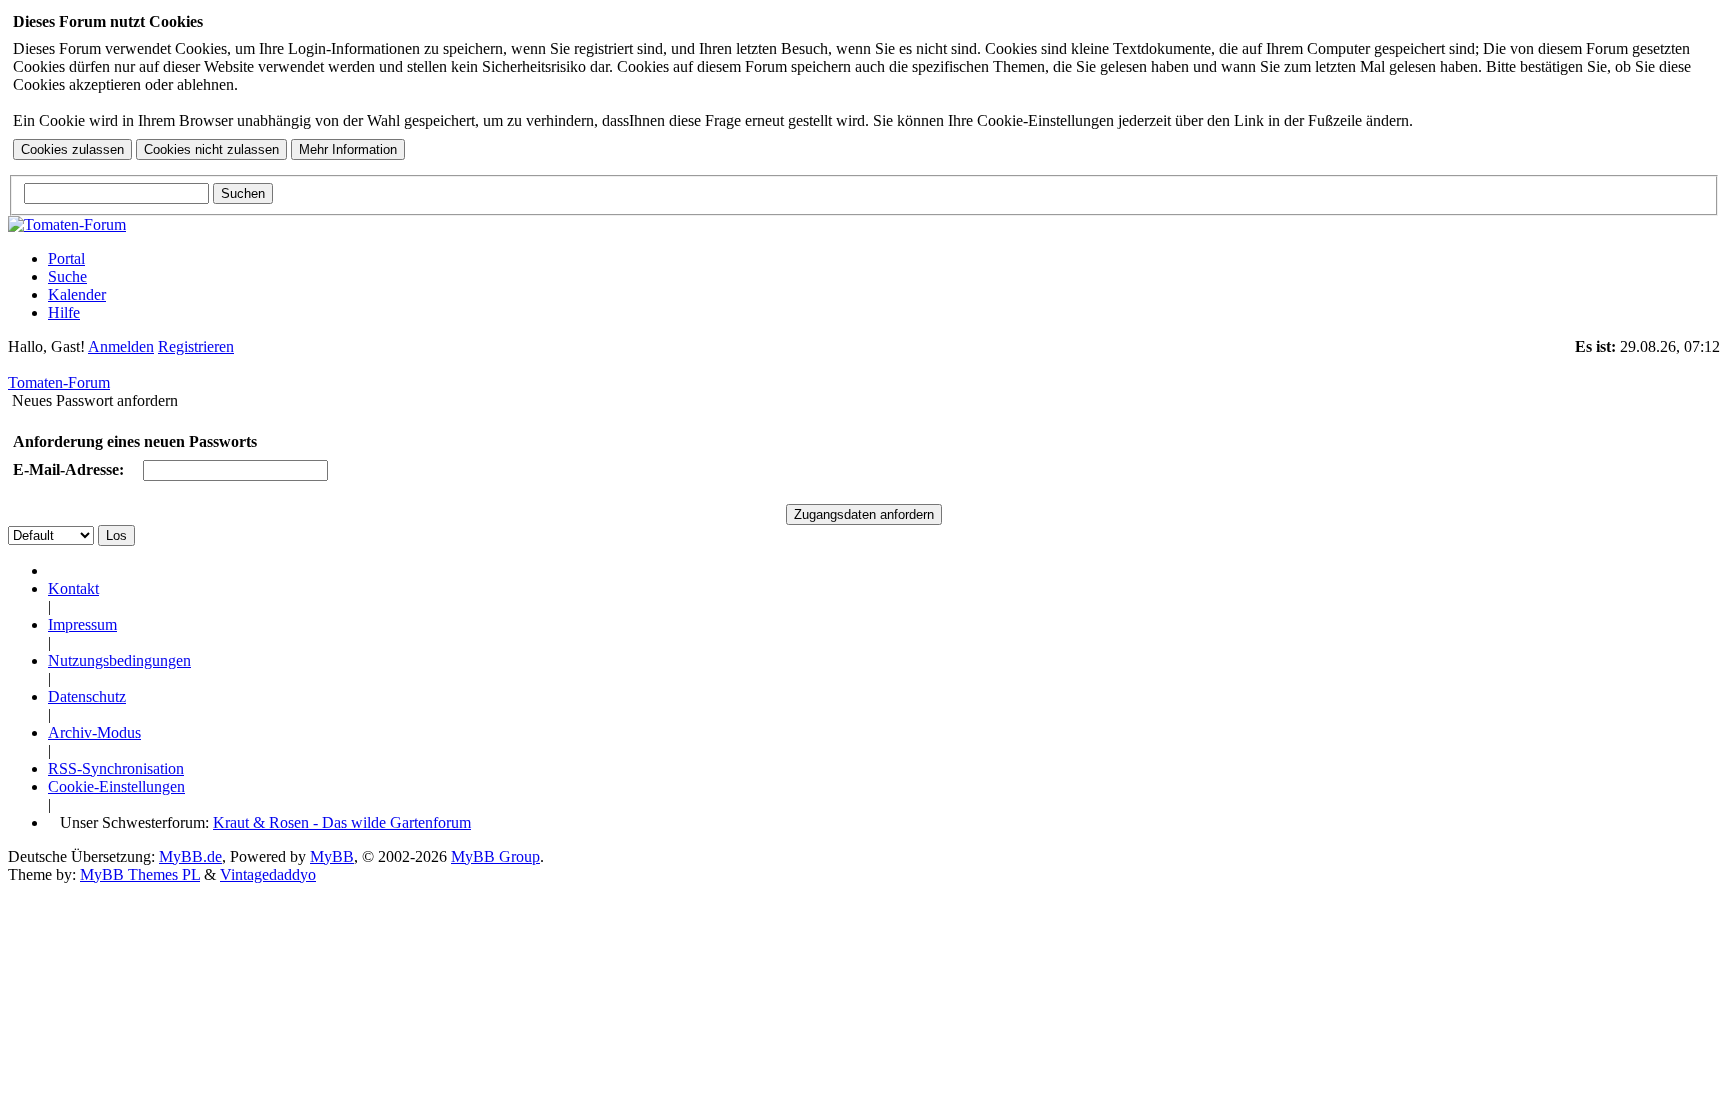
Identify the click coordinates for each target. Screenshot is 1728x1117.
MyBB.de (190, 856)
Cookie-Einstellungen (116, 786)
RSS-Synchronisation (116, 768)
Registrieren (196, 346)
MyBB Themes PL (140, 874)
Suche (67, 276)
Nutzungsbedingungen (119, 660)
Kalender (77, 294)
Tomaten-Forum (59, 382)
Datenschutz (87, 696)
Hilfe (64, 312)
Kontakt (73, 588)
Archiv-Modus (94, 732)
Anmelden (121, 346)
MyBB (332, 856)
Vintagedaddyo (268, 874)
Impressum (82, 624)
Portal (66, 258)
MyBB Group (495, 856)
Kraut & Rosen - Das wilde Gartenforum (342, 822)
